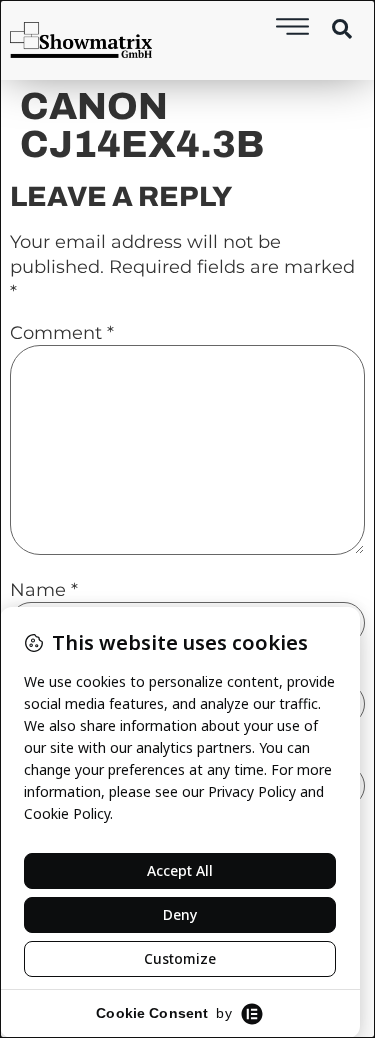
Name (44, 590)
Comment (62, 333)
